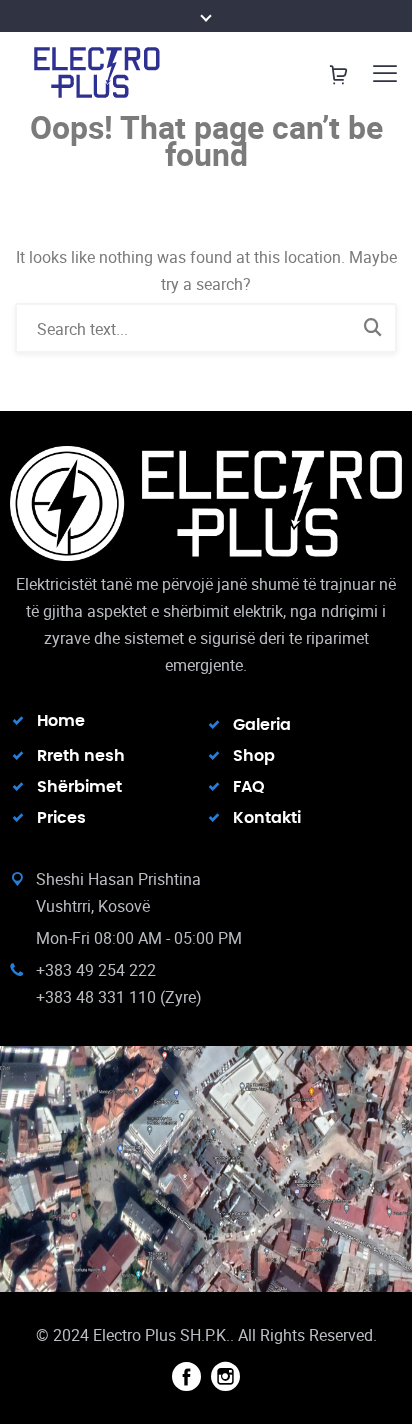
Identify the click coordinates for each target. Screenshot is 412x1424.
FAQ (249, 787)
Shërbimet (79, 787)
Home (61, 721)
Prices (61, 818)
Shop (254, 756)
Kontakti (267, 818)
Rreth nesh (81, 756)
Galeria (262, 725)
